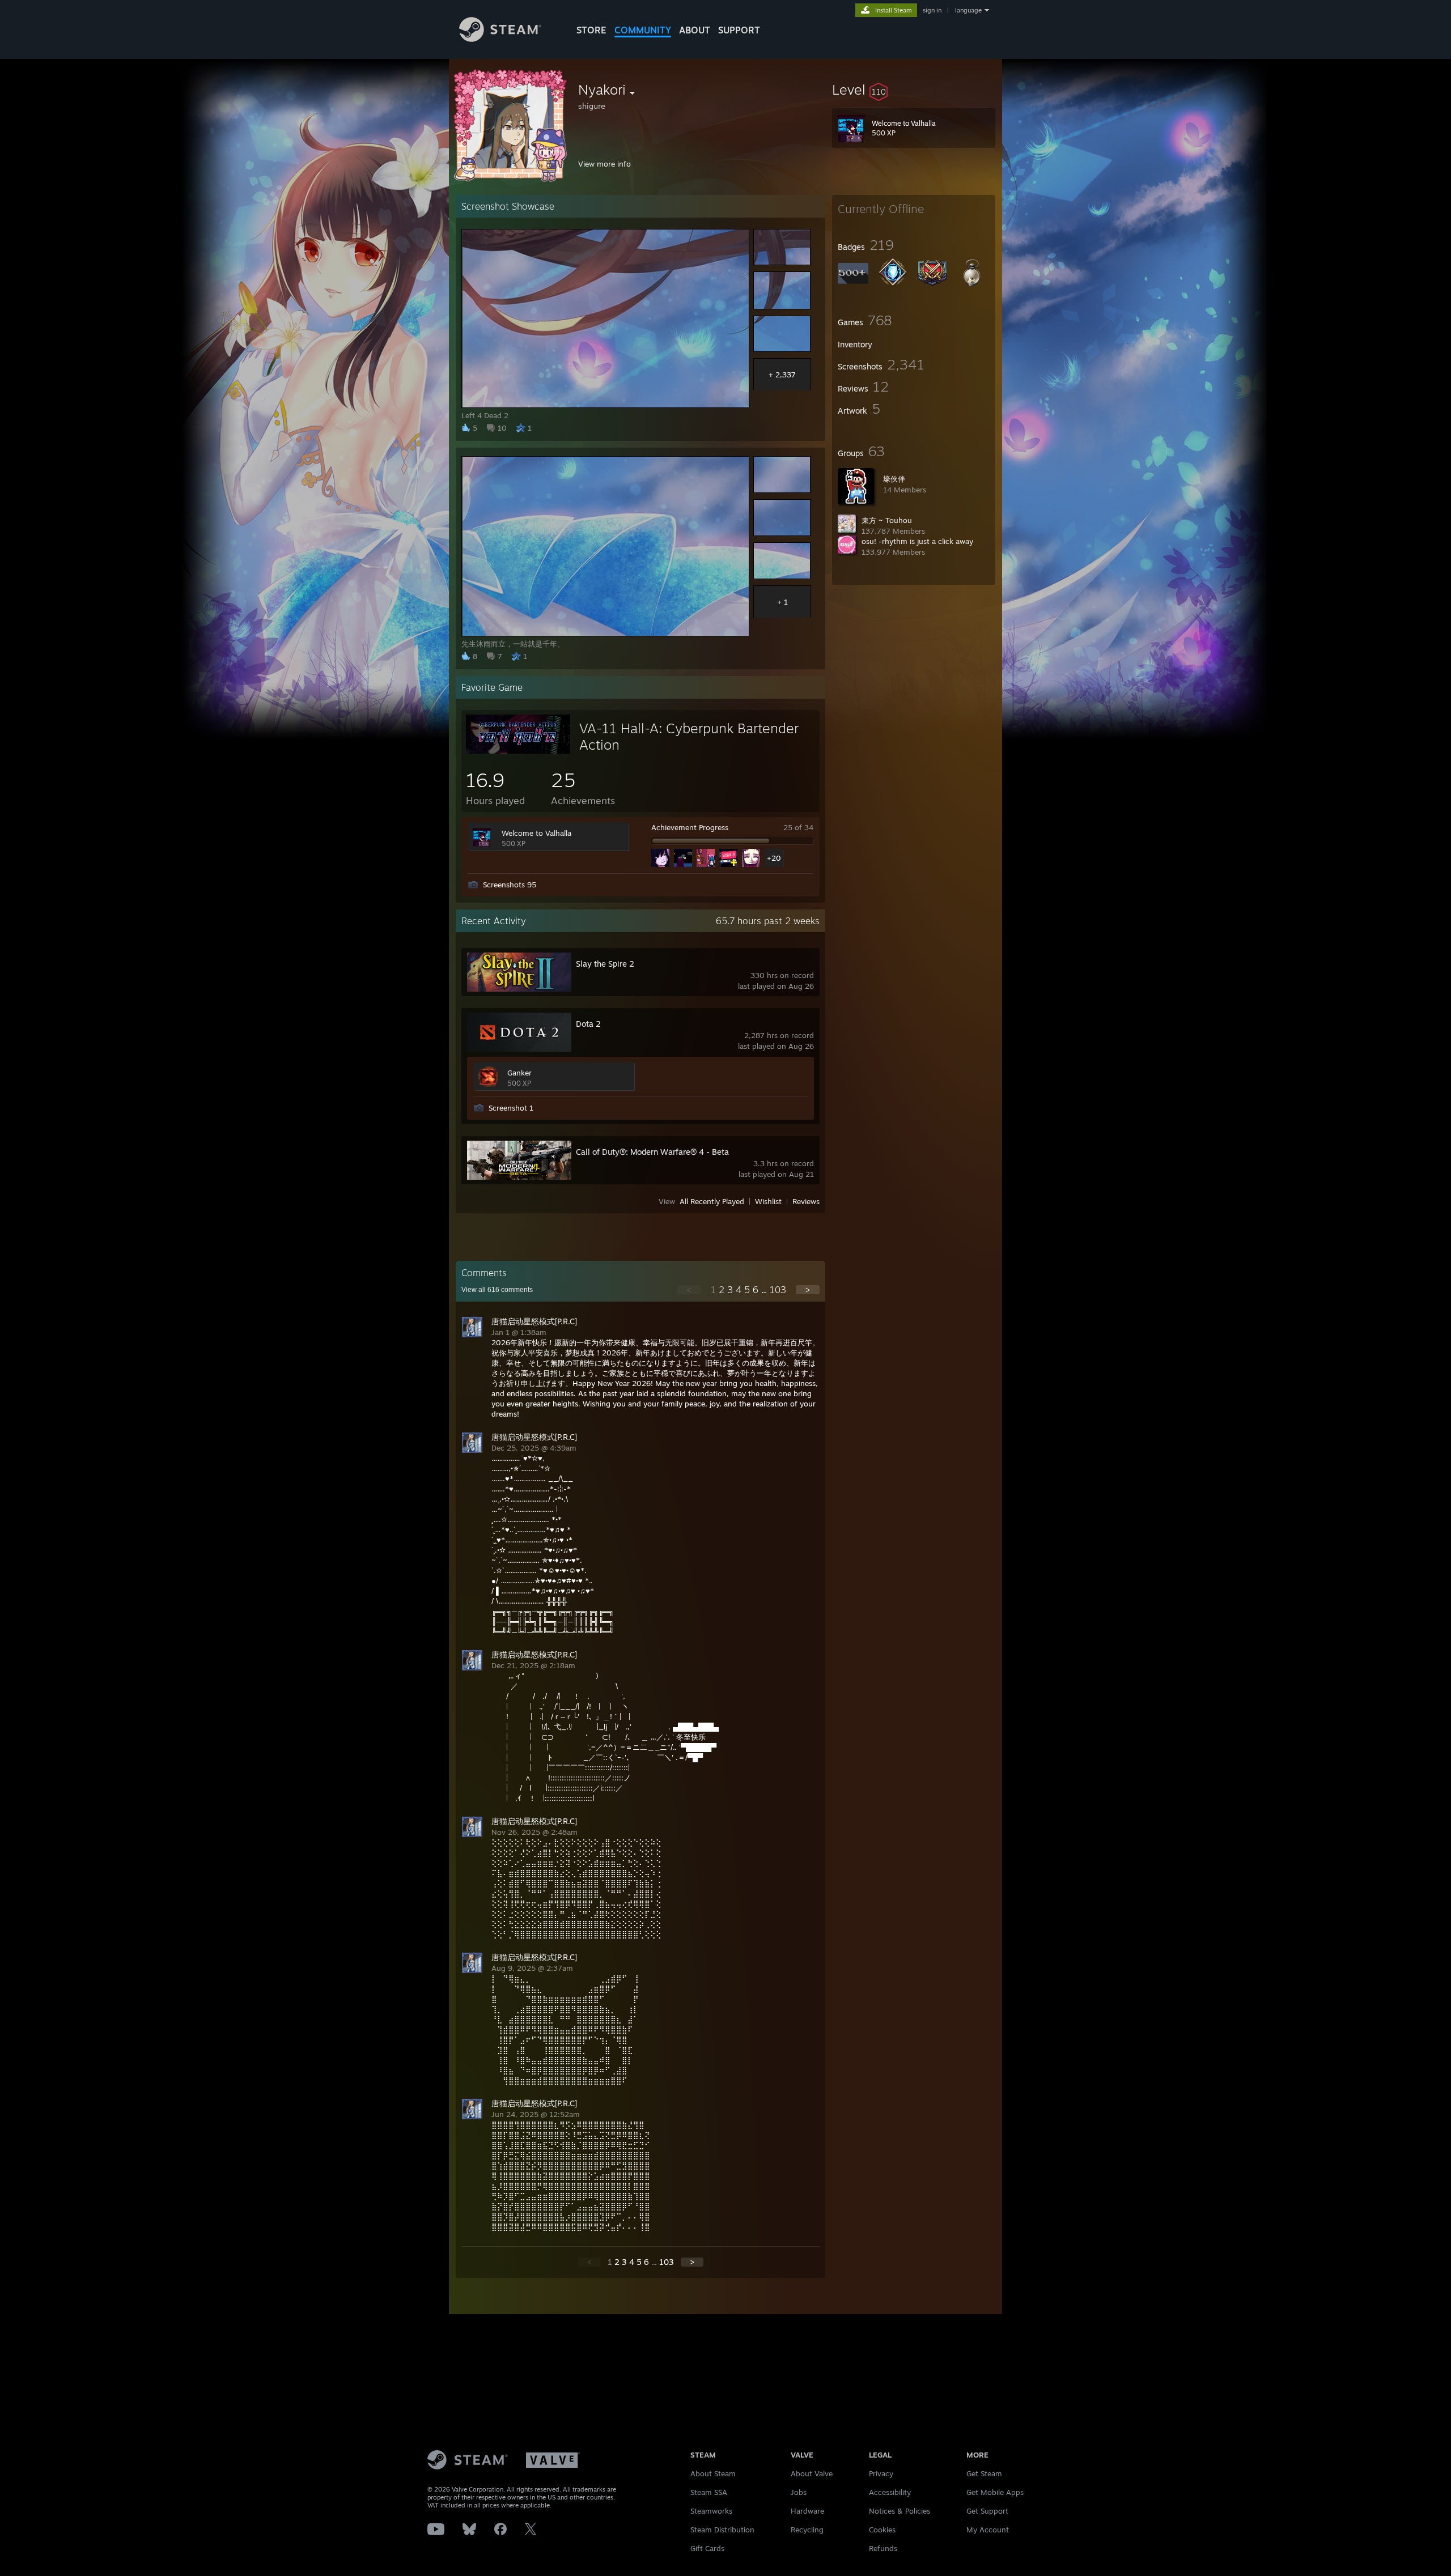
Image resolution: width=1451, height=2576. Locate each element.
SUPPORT (739, 30)
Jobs (799, 2492)
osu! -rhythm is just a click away (917, 541)
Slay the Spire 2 (605, 964)
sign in (932, 10)
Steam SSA (709, 2492)
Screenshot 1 (511, 1108)
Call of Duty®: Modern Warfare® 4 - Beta (652, 1152)
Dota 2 (588, 1024)
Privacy (881, 2473)
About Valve (812, 2473)
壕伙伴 (894, 479)
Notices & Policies (900, 2511)
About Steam (713, 2473)
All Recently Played (712, 1201)
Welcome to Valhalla (536, 833)
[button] (914, 90)
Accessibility (890, 2492)
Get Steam (984, 2473)
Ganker (519, 1073)
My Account (988, 2530)
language (968, 10)
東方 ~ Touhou (887, 520)
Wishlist (768, 1201)
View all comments (497, 1290)
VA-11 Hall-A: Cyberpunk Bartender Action (689, 736)
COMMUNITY (643, 30)
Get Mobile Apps (995, 2492)
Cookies (882, 2530)
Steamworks (711, 2511)
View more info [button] (604, 164)
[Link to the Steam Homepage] (500, 39)
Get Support (987, 2511)
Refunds (883, 2548)
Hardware (807, 2511)
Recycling (807, 2530)
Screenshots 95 (510, 885)
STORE (591, 30)
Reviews (806, 1201)
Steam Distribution (722, 2530)
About (695, 30)
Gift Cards (707, 2548)
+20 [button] (774, 858)
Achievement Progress (690, 827)
